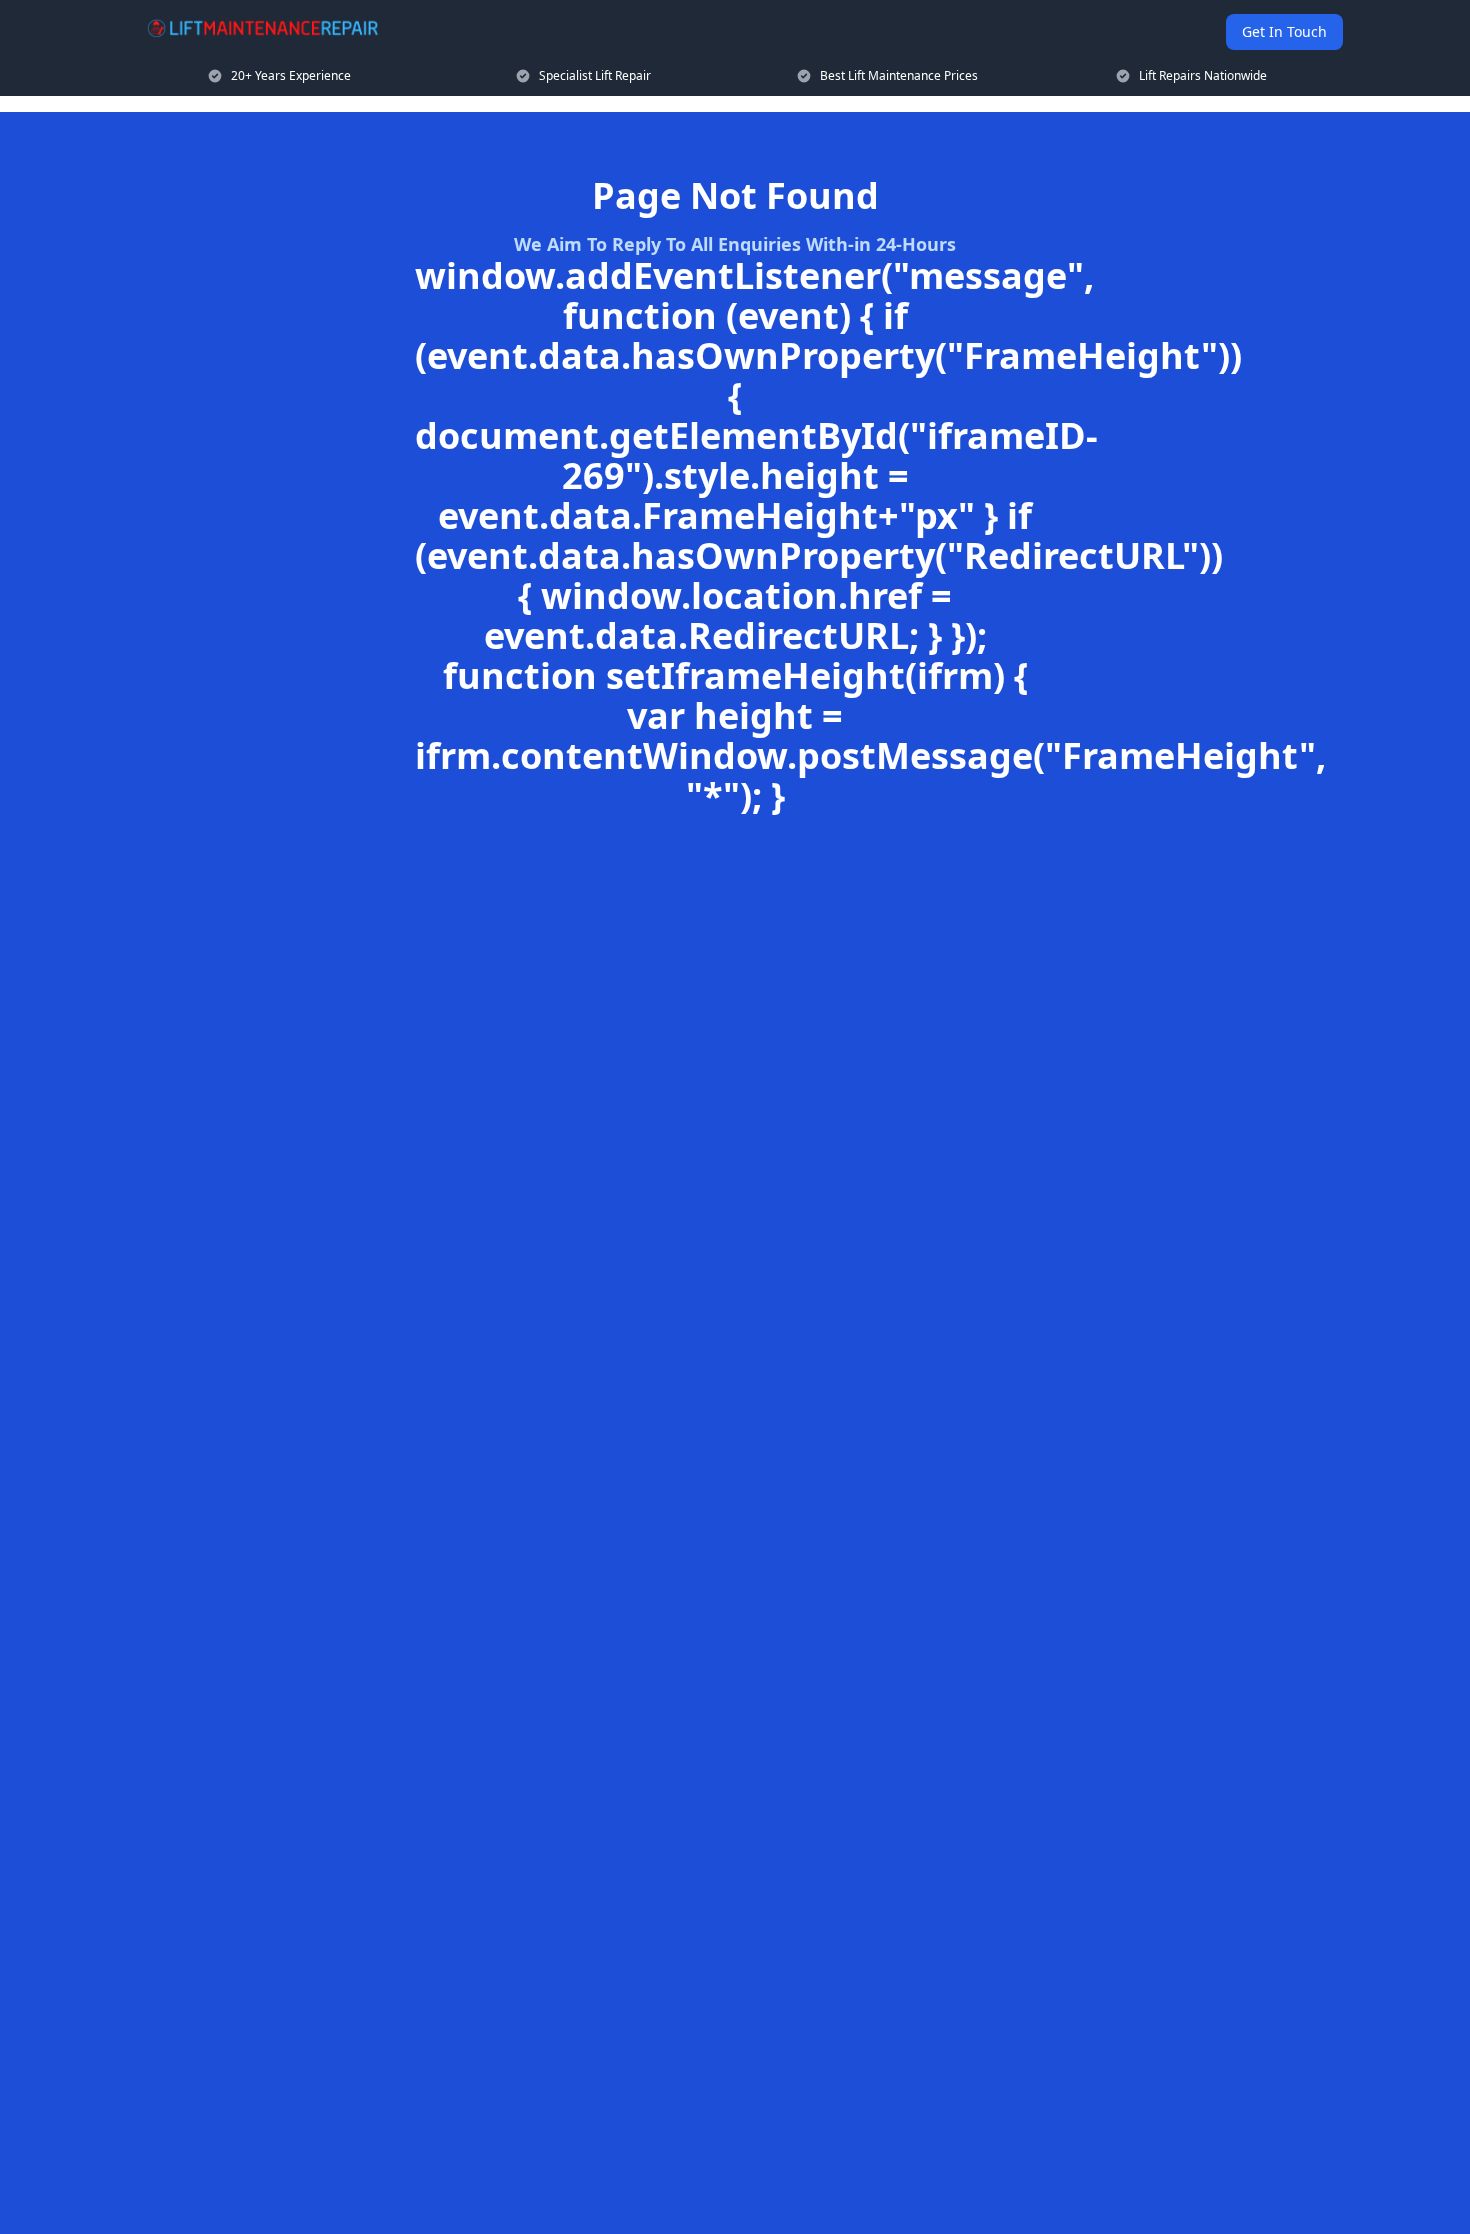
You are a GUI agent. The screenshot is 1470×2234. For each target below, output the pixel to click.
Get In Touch (1284, 31)
